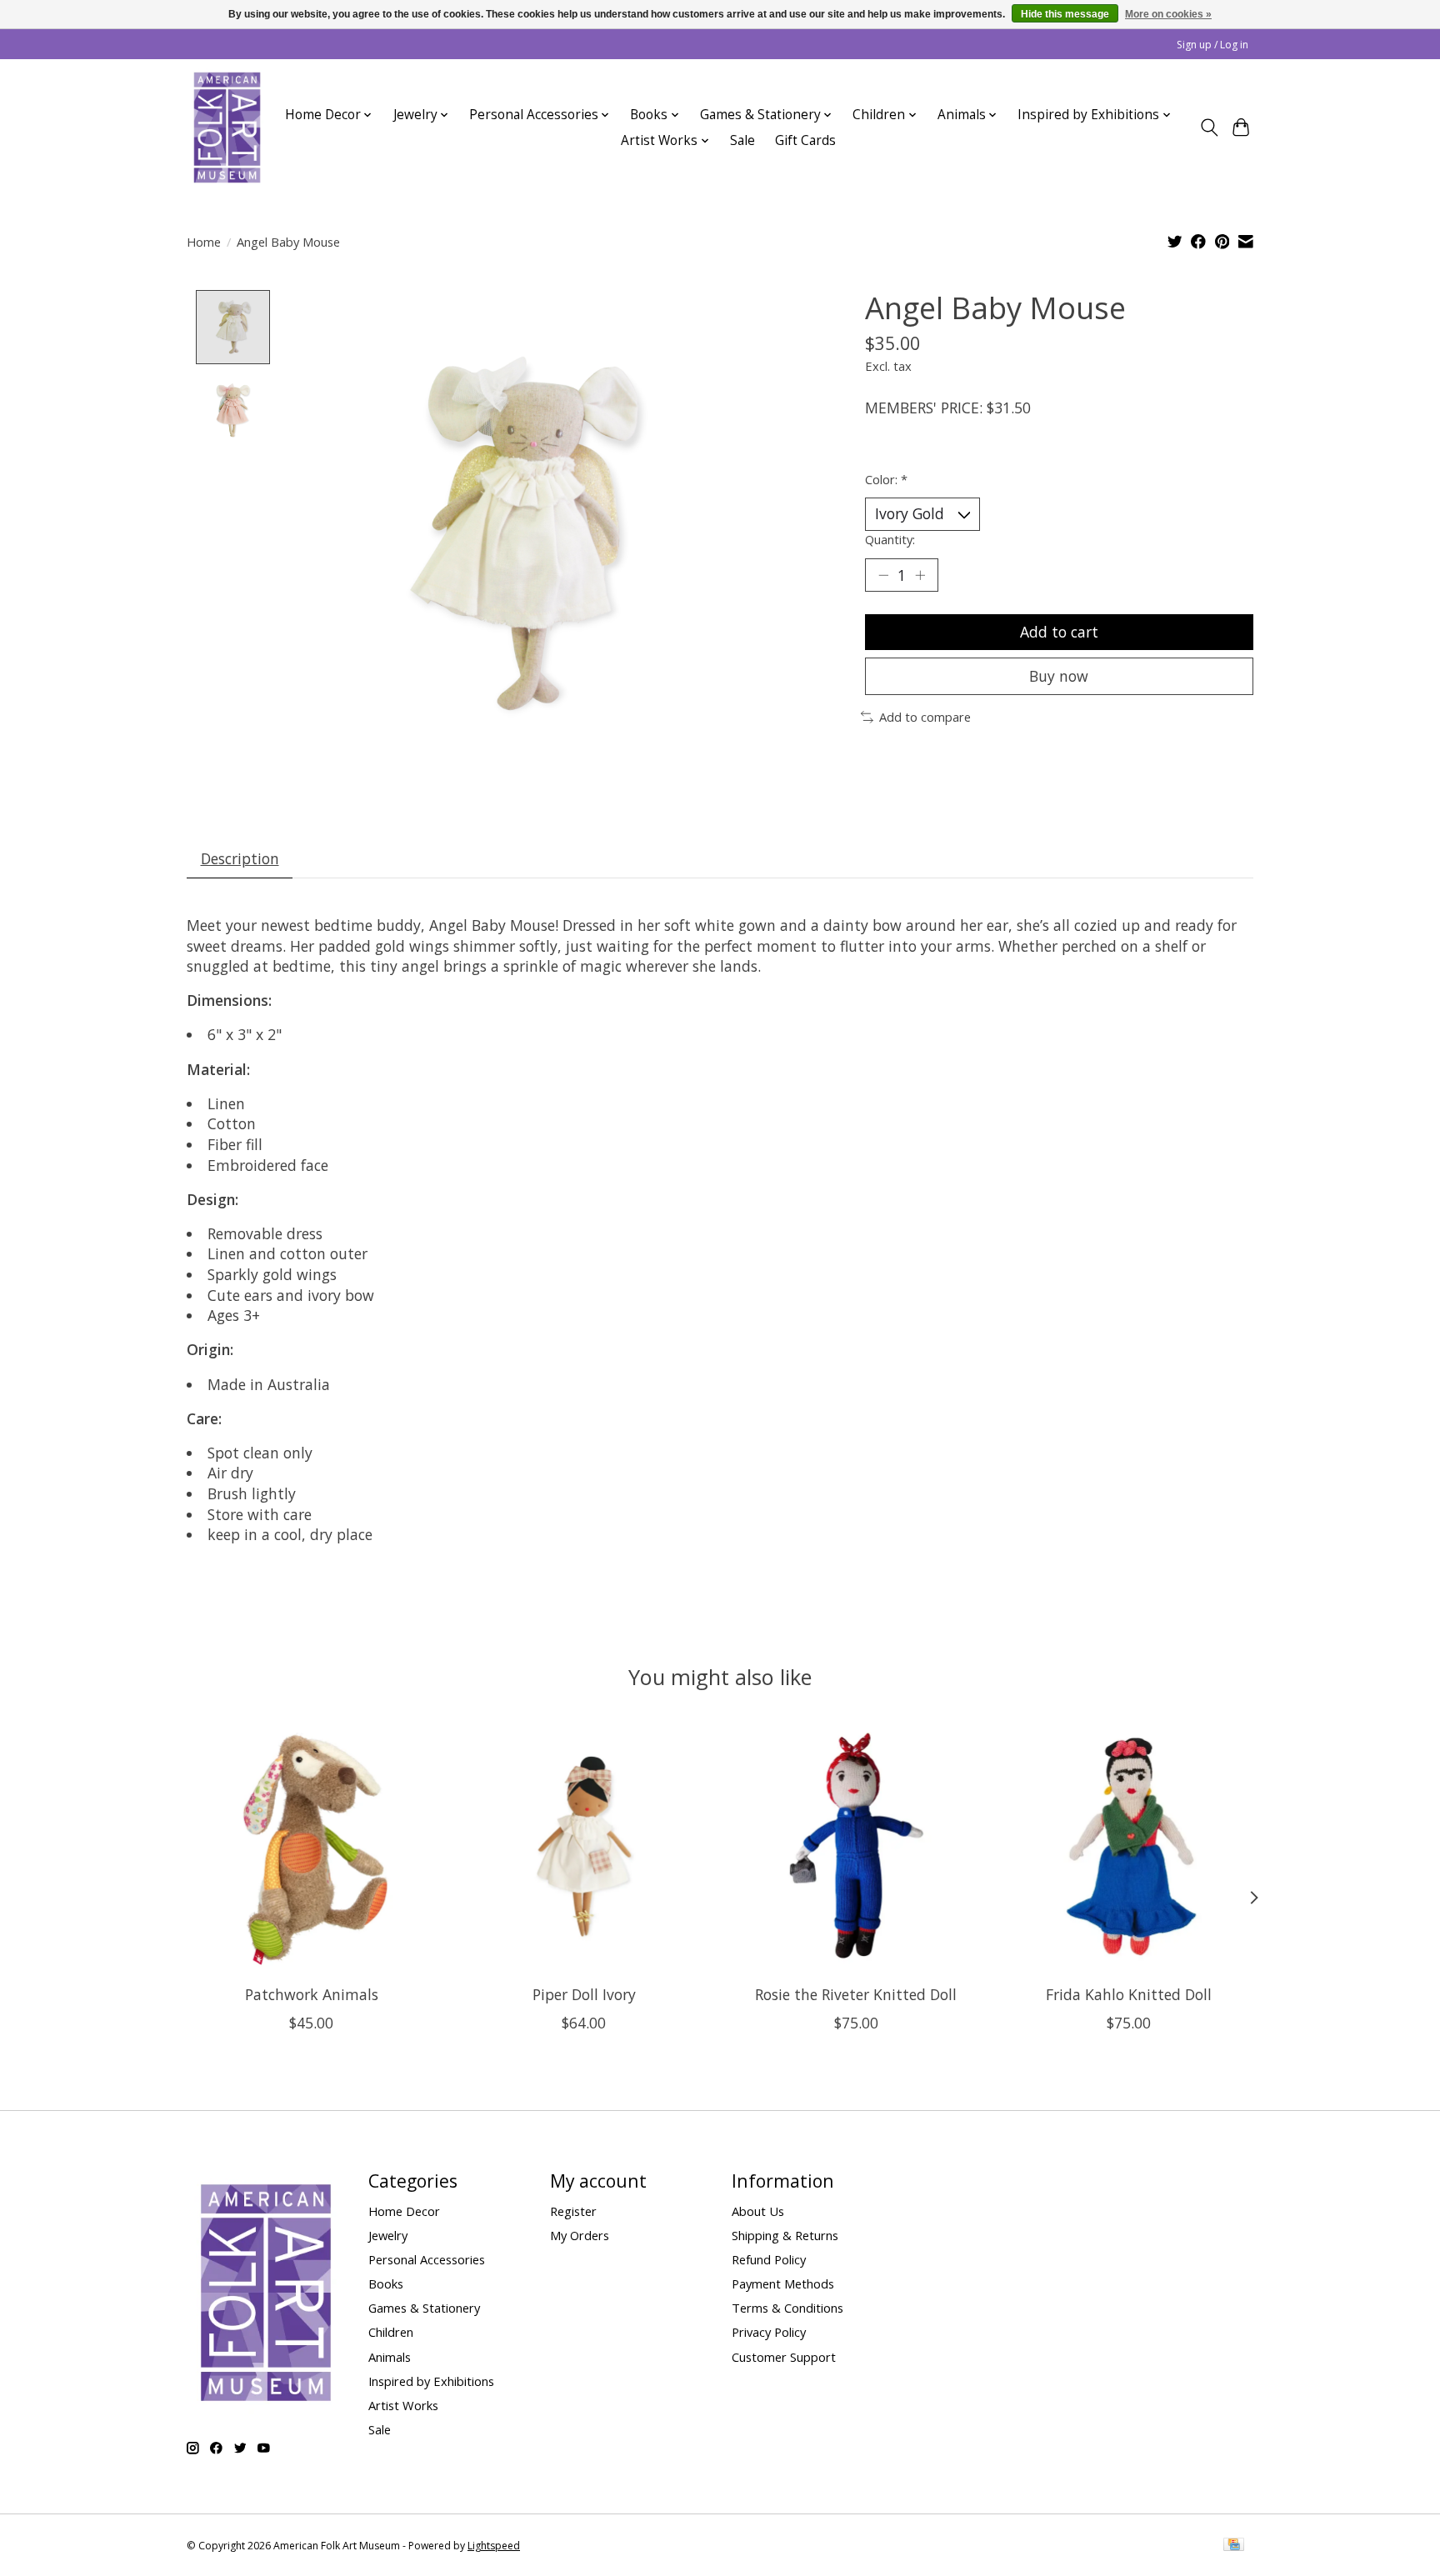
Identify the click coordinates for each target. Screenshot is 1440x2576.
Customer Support (784, 2357)
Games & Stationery (424, 2308)
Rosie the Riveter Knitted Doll (856, 1994)
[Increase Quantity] (920, 575)
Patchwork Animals (312, 1994)
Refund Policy (769, 2259)
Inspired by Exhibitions (431, 2381)
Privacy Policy (769, 2332)
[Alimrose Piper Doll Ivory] (584, 1847)
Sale (742, 140)
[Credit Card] (1234, 2546)
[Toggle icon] (1209, 128)
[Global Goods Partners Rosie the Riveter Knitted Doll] (856, 1847)
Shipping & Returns (785, 2235)
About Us (758, 2211)
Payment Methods (783, 2283)
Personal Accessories (427, 2259)
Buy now (1059, 676)
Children (391, 2332)
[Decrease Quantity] (883, 575)
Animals (390, 2357)
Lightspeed (494, 2546)
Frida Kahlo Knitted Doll (1129, 1994)
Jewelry (388, 2235)
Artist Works (403, 2405)
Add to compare (925, 717)
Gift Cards (805, 140)
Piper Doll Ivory (584, 1994)
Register (573, 2211)
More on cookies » (1168, 14)
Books (386, 2283)
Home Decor (404, 2211)
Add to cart (1059, 632)
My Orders (580, 2235)
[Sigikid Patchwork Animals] (311, 1847)
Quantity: (890, 539)
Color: (886, 479)
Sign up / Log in (1212, 45)
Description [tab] (240, 858)
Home (204, 242)
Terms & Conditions (787, 2308)
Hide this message (1065, 14)
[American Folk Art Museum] (227, 128)
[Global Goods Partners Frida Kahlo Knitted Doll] (1129, 1847)
